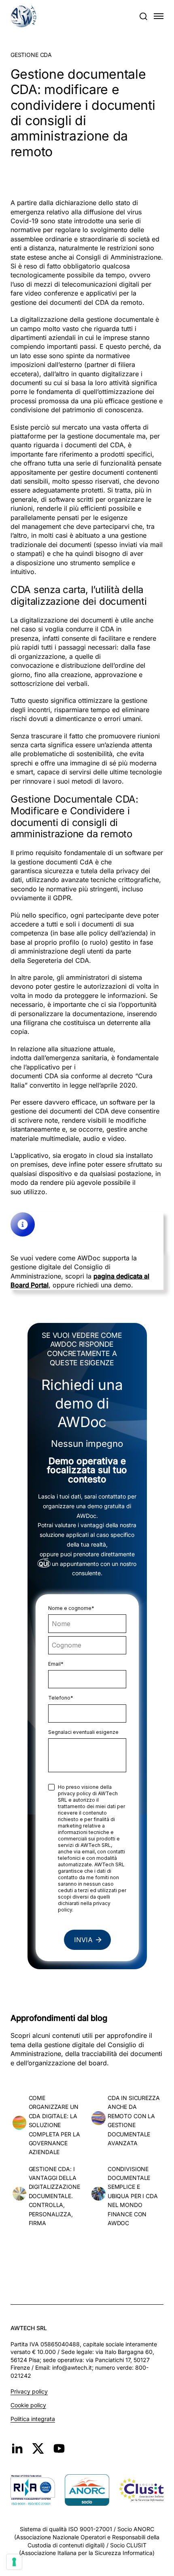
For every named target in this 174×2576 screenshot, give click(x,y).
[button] (143, 16)
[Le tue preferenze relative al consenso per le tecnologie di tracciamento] (14, 2562)
